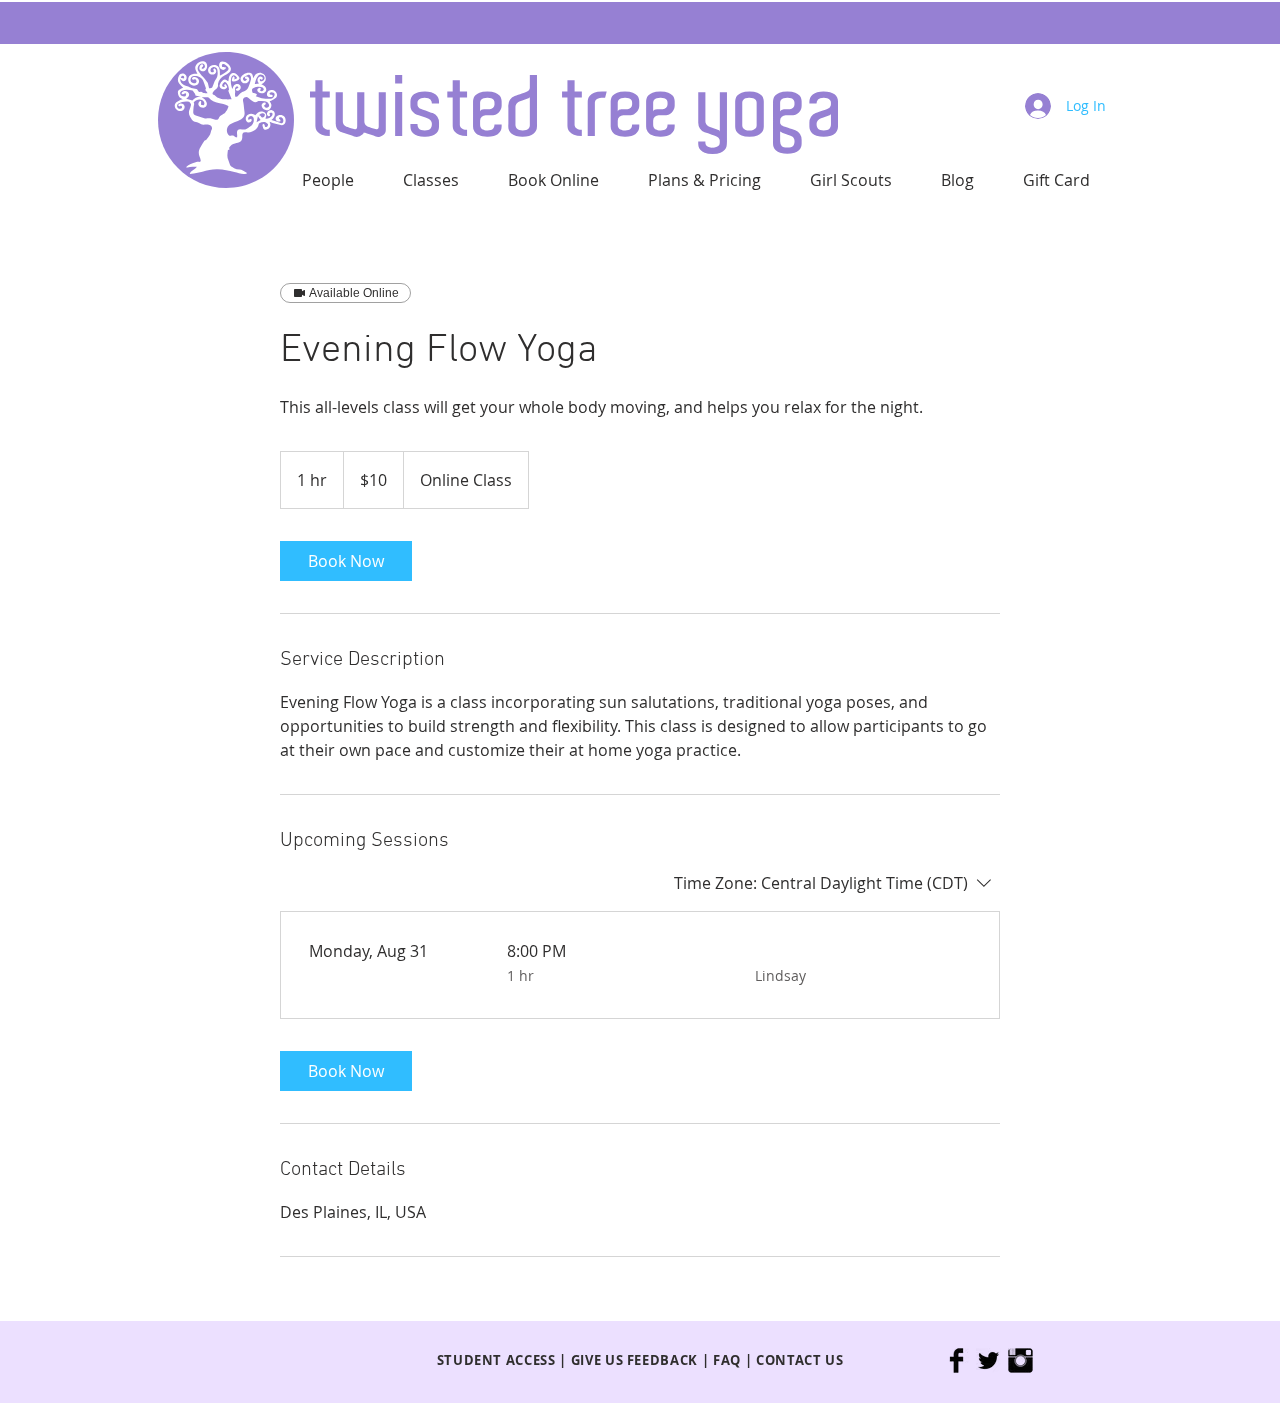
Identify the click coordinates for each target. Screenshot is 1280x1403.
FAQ (727, 1360)
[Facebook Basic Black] (956, 1360)
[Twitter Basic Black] (988, 1360)
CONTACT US (800, 1360)
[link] (346, 561)
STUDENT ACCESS (496, 1360)
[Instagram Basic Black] (1020, 1360)
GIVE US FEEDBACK (634, 1360)
